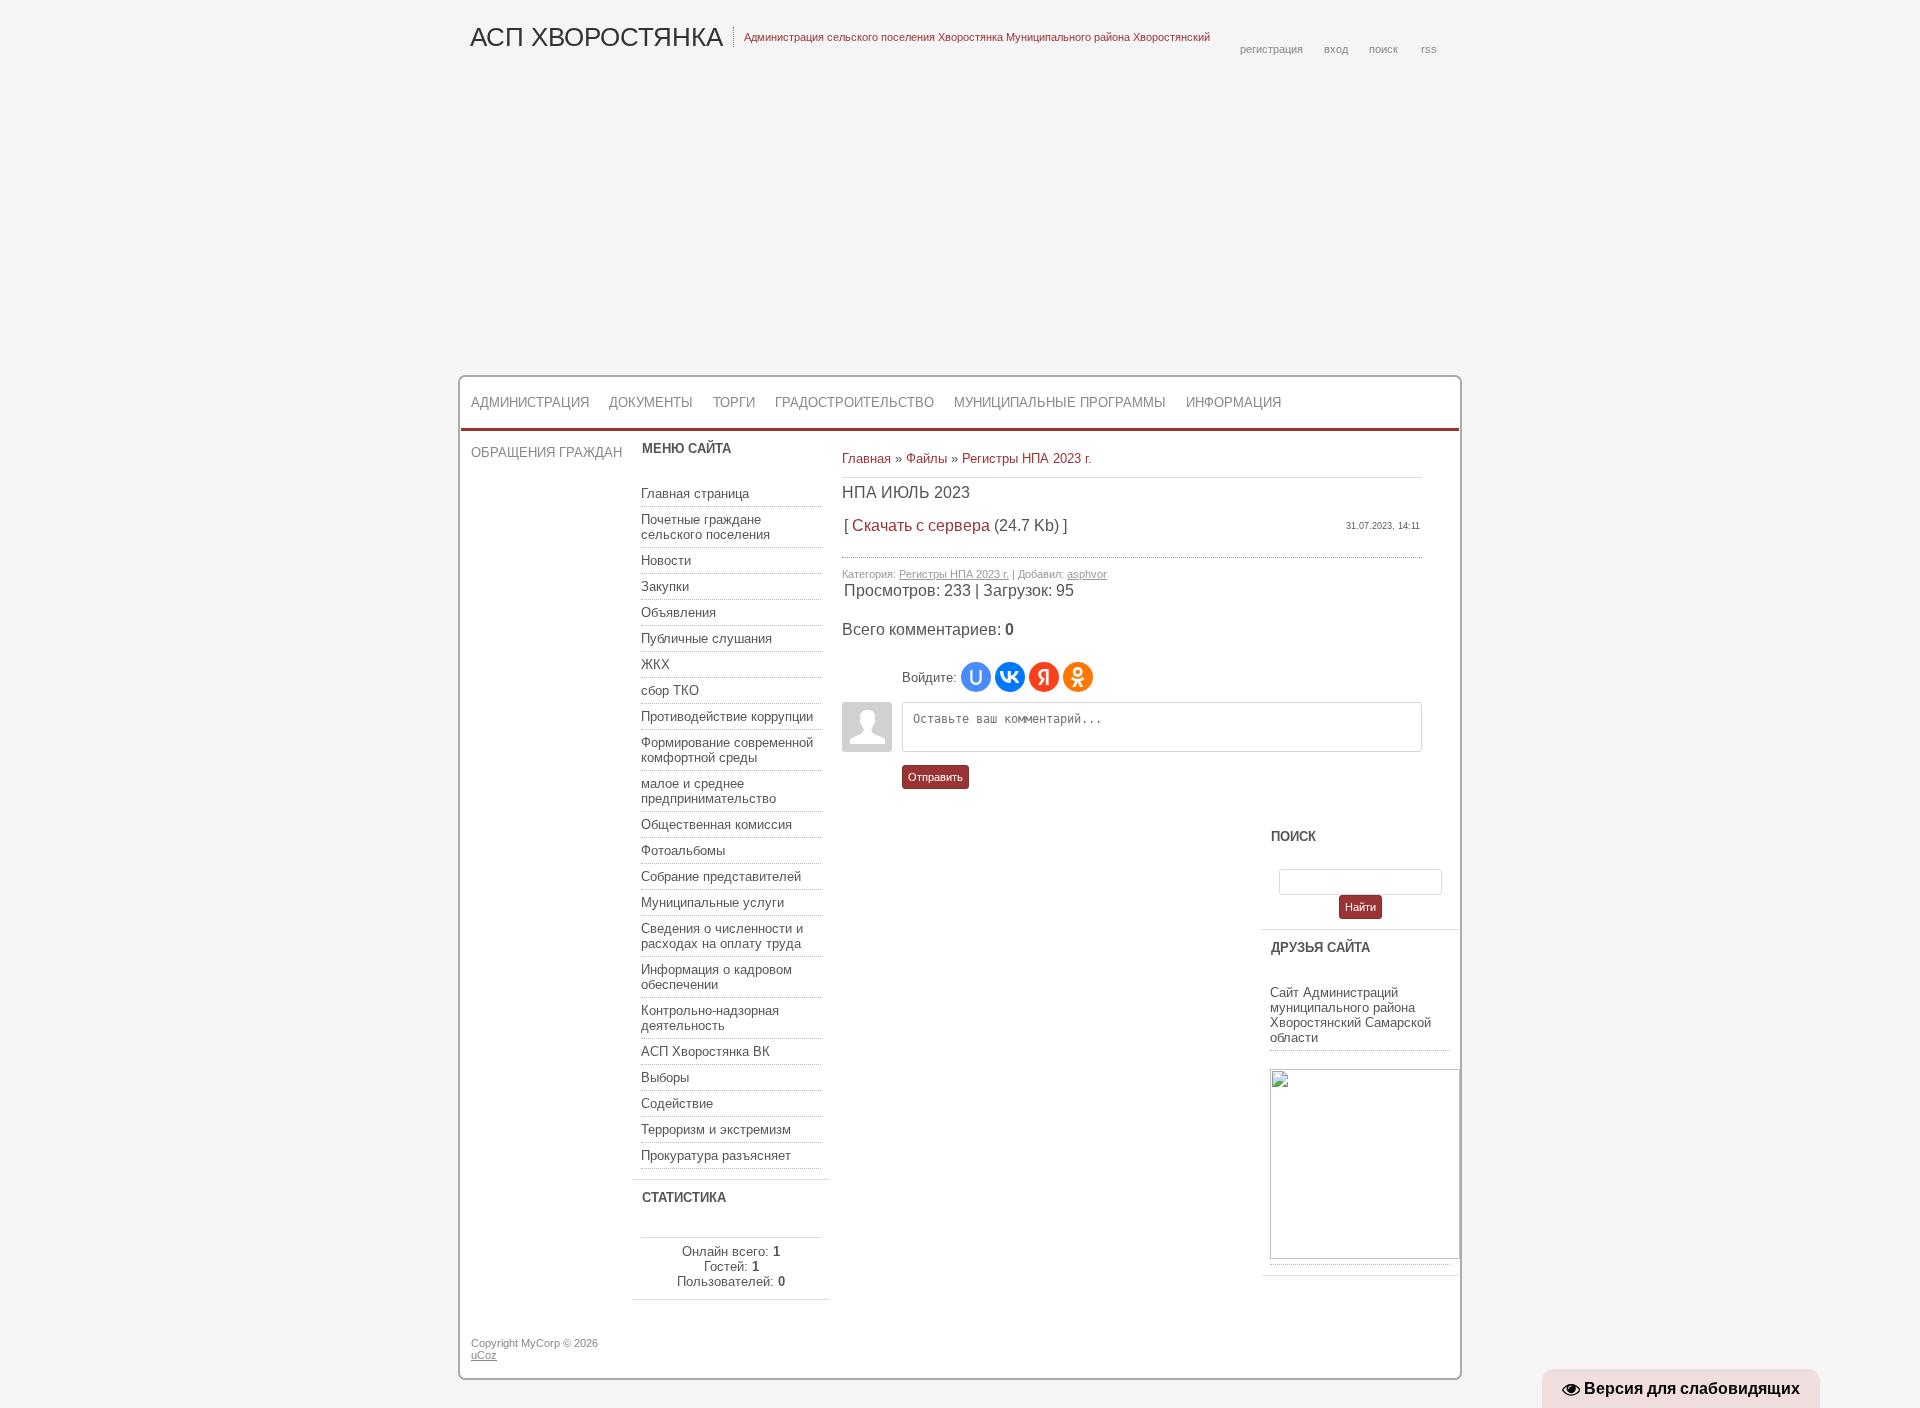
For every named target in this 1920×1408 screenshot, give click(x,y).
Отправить (935, 777)
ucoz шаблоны (1382, 1351)
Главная (866, 458)
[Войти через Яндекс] (1044, 677)
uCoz (484, 1355)
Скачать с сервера (921, 525)
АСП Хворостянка (596, 37)
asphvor (1087, 574)
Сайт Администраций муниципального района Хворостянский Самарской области (1350, 1015)
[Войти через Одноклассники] (1078, 677)
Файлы (926, 458)
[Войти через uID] (976, 677)
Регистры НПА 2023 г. (1027, 458)
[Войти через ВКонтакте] (1010, 677)
